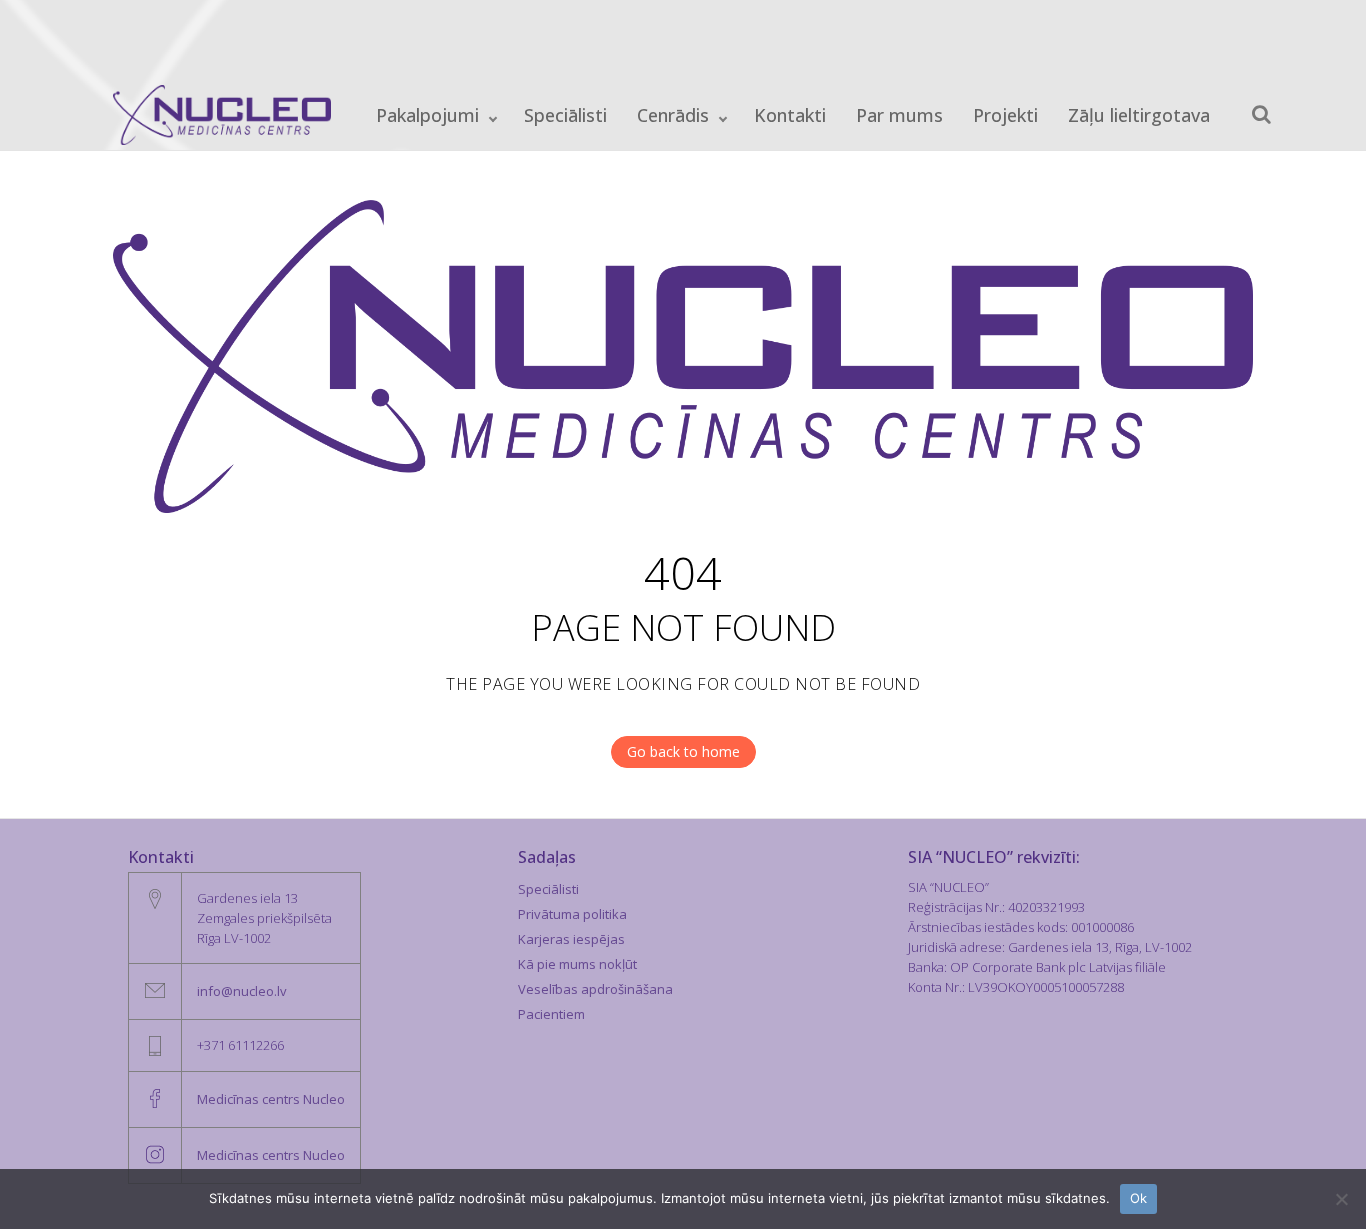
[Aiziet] (1261, 114)
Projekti (1005, 115)
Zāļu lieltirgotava (1139, 115)
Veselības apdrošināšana (595, 989)
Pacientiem (551, 1014)
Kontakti (790, 115)
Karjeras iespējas (571, 939)
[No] (1341, 1199)
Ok (1139, 1198)
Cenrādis (673, 115)
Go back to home (683, 751)
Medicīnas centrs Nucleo (271, 1099)
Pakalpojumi (427, 115)
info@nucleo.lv (242, 991)
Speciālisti (565, 115)
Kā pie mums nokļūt (577, 964)
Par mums (899, 115)
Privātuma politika (572, 914)
